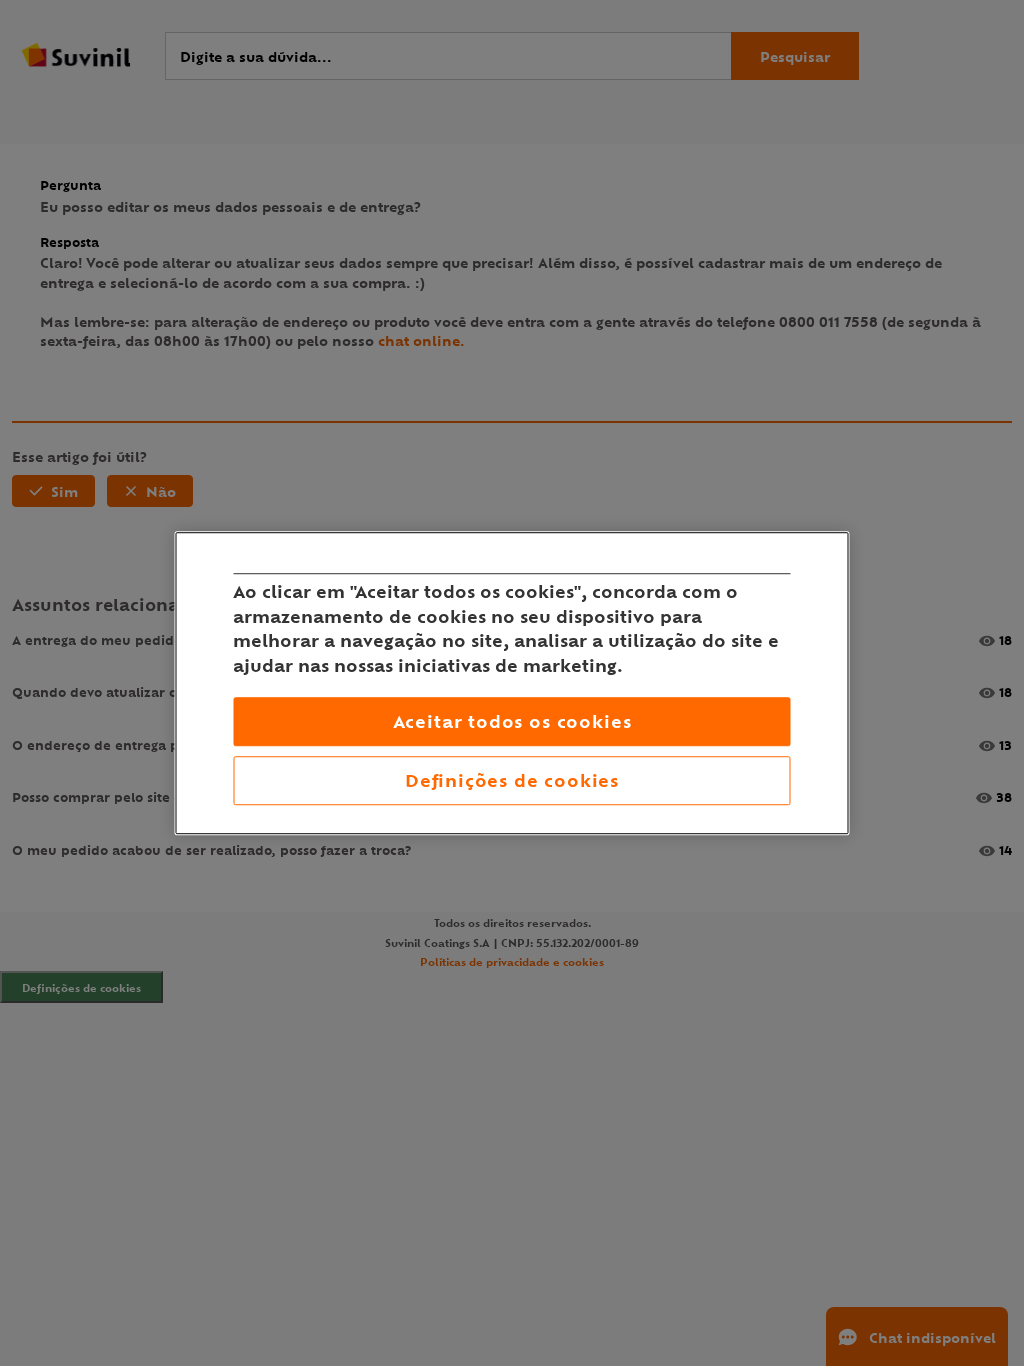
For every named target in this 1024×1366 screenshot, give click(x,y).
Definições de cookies (512, 780)
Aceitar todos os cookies (512, 722)
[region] (512, 683)
